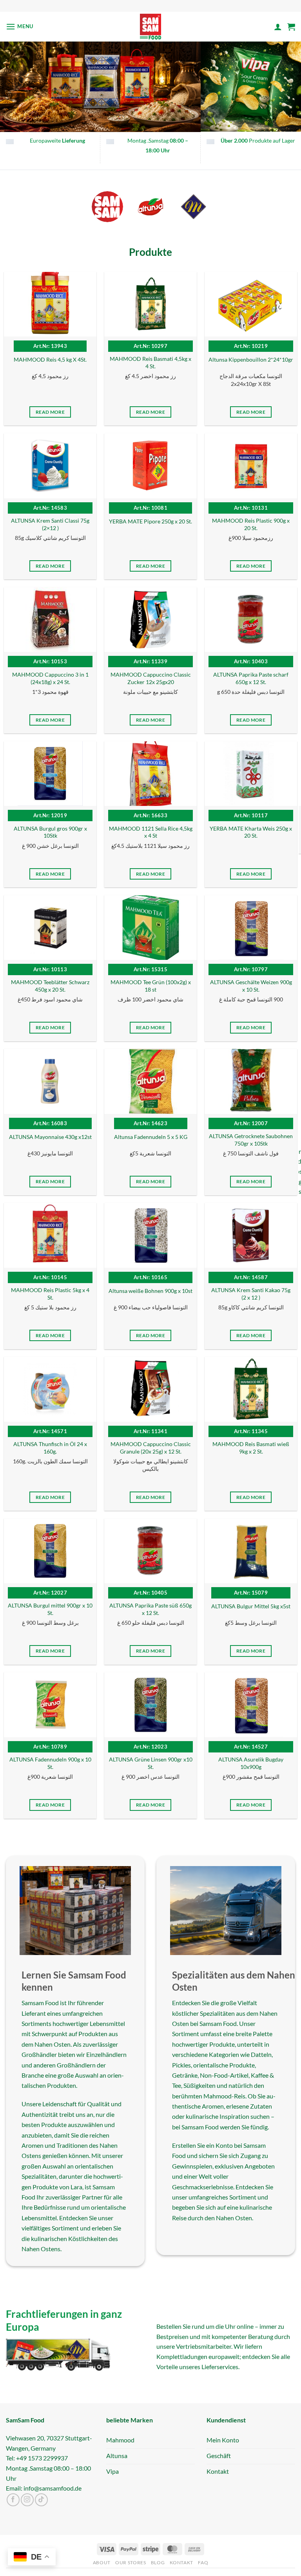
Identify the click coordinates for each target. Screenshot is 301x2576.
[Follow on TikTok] (41, 2500)
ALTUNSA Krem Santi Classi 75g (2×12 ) (50, 524)
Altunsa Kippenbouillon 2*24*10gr (251, 359)
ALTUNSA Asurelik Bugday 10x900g (251, 1763)
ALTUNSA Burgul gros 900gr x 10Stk (50, 832)
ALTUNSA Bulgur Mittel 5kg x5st (251, 1606)
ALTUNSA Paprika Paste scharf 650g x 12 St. (251, 678)
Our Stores (131, 2563)
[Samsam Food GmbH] (151, 27)
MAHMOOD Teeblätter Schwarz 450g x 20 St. (50, 986)
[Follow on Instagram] (27, 2500)
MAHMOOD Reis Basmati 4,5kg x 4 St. (150, 363)
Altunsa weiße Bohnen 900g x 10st (150, 1291)
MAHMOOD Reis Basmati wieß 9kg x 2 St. (251, 1448)
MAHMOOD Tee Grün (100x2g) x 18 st (151, 986)
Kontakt (181, 2563)
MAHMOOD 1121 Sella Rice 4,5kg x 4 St (151, 832)
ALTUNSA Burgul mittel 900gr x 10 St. (50, 1609)
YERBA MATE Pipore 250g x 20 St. (150, 521)
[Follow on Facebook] (13, 2500)
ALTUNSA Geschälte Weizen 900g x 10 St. (251, 986)
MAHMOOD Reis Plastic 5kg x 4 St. (50, 1294)
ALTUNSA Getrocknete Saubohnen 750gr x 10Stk (251, 1140)
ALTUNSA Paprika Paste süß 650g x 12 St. (150, 1609)
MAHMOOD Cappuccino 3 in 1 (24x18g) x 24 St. (50, 678)
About (102, 2563)
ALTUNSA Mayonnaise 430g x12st (50, 1137)
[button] (20, 26)
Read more (50, 412)
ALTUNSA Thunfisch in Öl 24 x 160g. (50, 1448)
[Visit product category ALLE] (107, 207)
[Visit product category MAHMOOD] (194, 207)
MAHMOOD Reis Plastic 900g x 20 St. (251, 524)
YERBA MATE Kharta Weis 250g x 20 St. (251, 832)
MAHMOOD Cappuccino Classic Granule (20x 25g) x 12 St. (151, 1448)
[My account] (278, 27)
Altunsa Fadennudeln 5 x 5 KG (151, 1137)
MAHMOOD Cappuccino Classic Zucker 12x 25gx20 (151, 678)
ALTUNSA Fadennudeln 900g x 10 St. (50, 1763)
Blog (158, 2563)
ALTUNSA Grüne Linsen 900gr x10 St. (151, 1763)
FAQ (203, 2563)
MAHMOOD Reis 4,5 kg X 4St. (50, 359)
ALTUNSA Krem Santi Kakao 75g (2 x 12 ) (251, 1294)
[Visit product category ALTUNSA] (150, 207)
